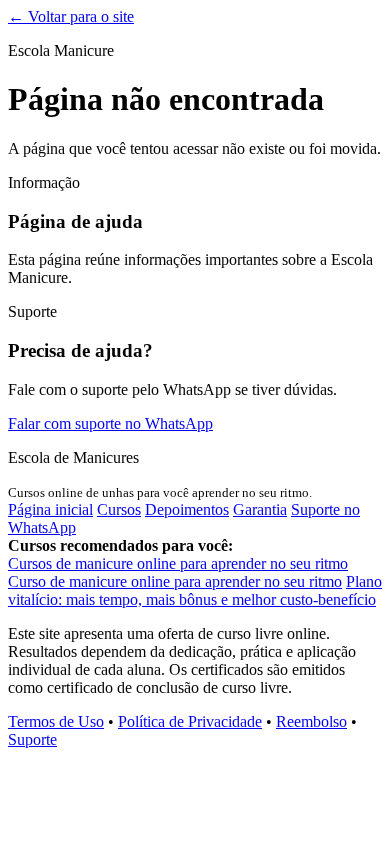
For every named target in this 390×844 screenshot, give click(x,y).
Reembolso (311, 721)
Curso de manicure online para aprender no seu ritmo (175, 581)
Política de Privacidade (190, 721)
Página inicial (50, 509)
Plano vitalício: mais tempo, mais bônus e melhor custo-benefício (195, 590)
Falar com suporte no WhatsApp (110, 423)
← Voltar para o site (71, 16)
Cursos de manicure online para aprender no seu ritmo (178, 563)
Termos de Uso (56, 721)
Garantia (260, 509)
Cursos (119, 509)
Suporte (32, 739)
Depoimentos (187, 509)
